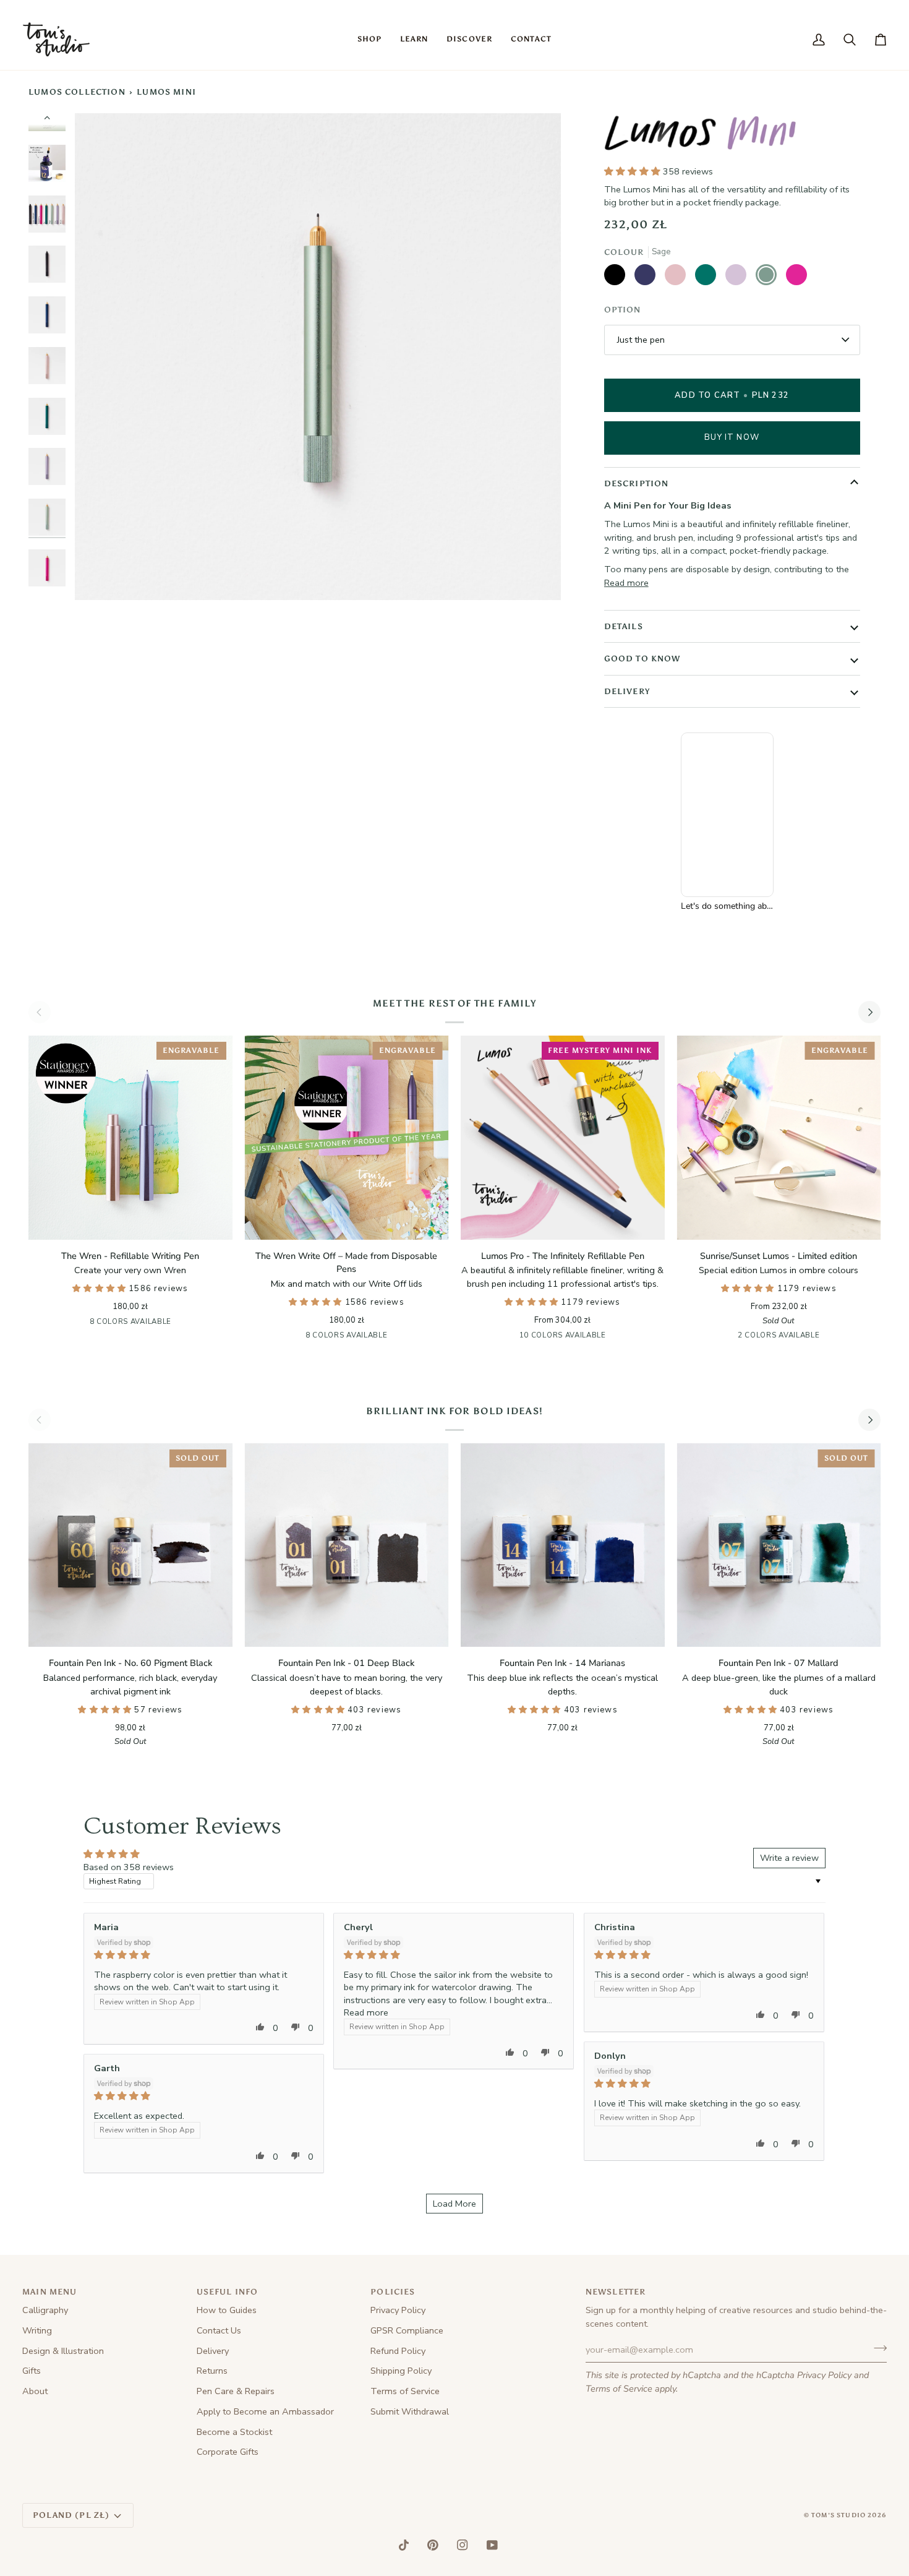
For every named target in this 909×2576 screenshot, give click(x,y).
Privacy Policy (824, 2375)
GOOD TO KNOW (642, 659)
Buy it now (732, 437)
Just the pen (641, 340)
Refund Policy (398, 2351)
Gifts (32, 2371)
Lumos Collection (77, 92)
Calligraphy (45, 2310)
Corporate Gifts (228, 2452)
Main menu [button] (50, 2292)
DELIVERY (627, 691)
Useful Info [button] (228, 2292)
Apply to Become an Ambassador (265, 2411)
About (35, 2391)
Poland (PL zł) (71, 2515)
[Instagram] (463, 2545)
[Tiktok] (404, 2545)
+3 (180, 1323)
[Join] (877, 2348)
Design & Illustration (63, 2351)
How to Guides (227, 2310)
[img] (204, 1955)
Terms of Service (619, 2389)
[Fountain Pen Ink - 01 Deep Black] (347, 1545)
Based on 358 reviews (129, 1867)
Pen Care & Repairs (236, 2391)
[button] (369, 40)
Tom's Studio (839, 2515)
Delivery (213, 2351)
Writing (37, 2330)
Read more (626, 583)
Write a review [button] (789, 1858)
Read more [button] (366, 2012)
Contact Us (219, 2330)
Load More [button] (454, 2204)
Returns (212, 2371)
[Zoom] (318, 356)
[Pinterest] (433, 2545)
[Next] (869, 1012)
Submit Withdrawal (410, 2411)
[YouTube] (492, 2545)
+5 (612, 1336)
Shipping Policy (401, 2371)
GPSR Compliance (407, 2330)
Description (637, 483)
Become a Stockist (234, 2432)
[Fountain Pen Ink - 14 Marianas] (563, 1545)
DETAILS (624, 626)
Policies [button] (393, 2292)
